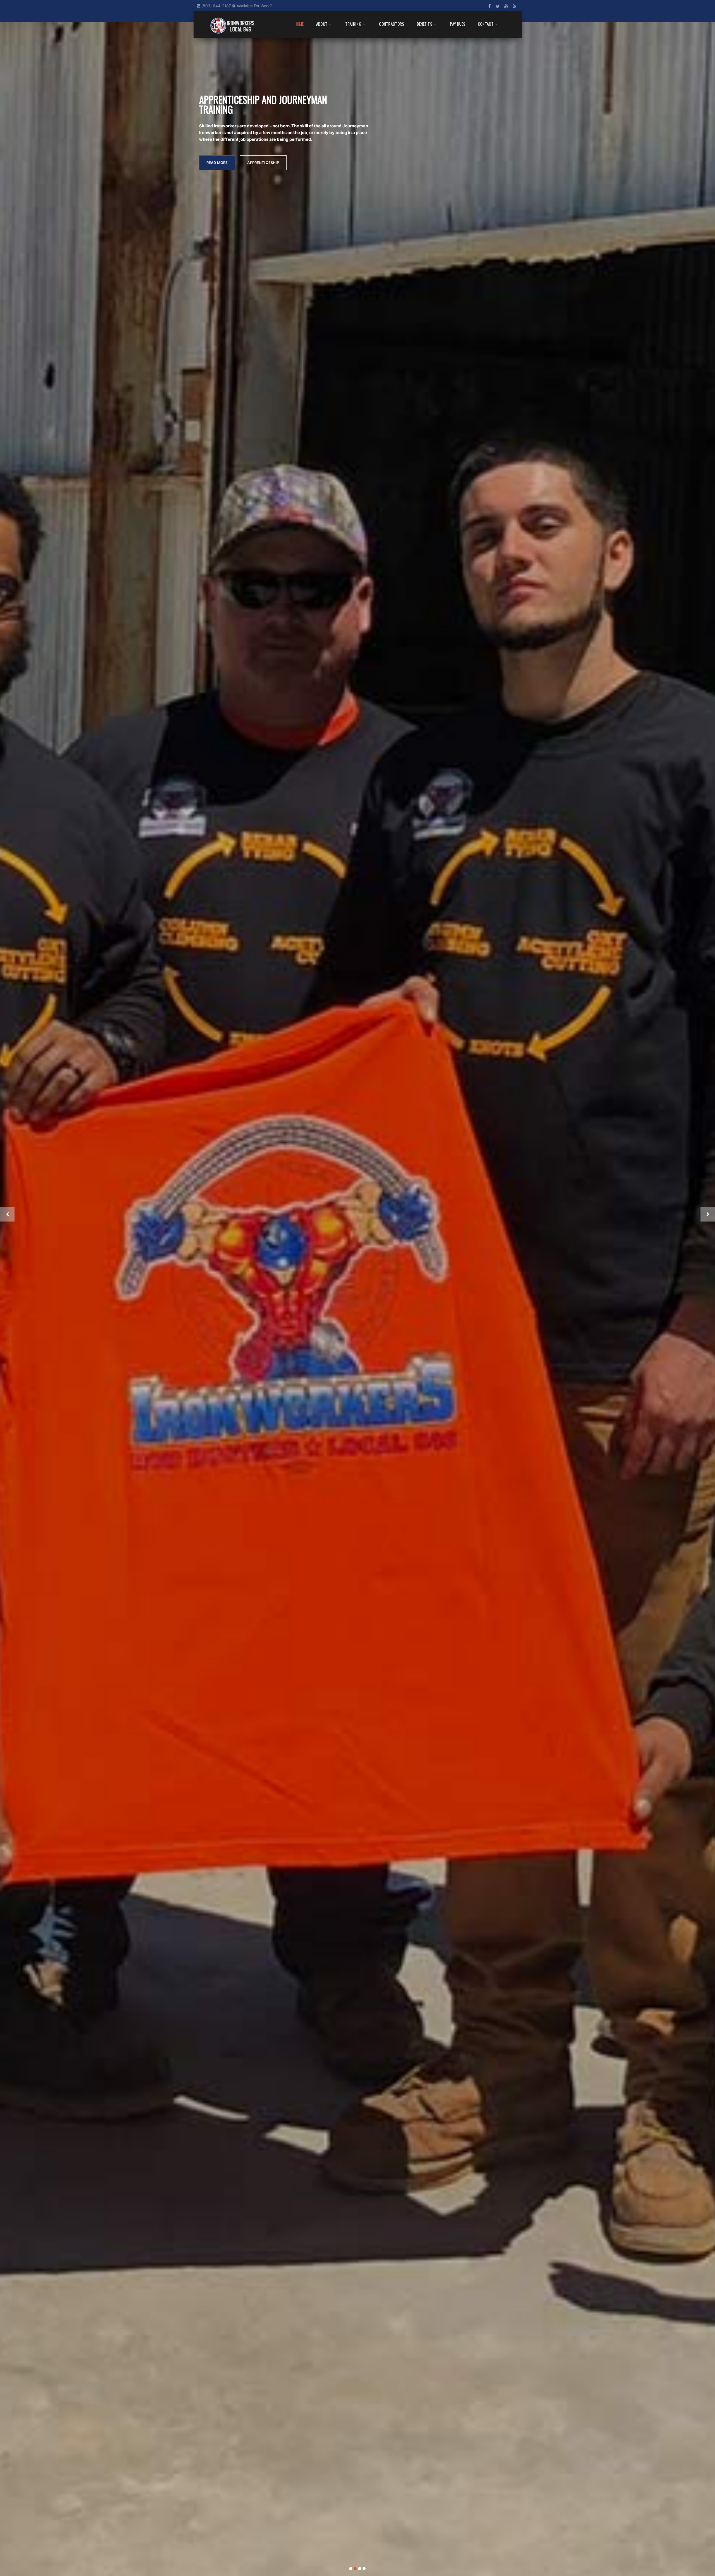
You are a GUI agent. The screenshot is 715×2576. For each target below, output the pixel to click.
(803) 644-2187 (216, 6)
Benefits (425, 24)
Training (353, 24)
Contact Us (260, 146)
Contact (486, 24)
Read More (217, 146)
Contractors (392, 24)
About (322, 24)
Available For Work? (254, 6)
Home (299, 24)
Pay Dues (458, 24)
